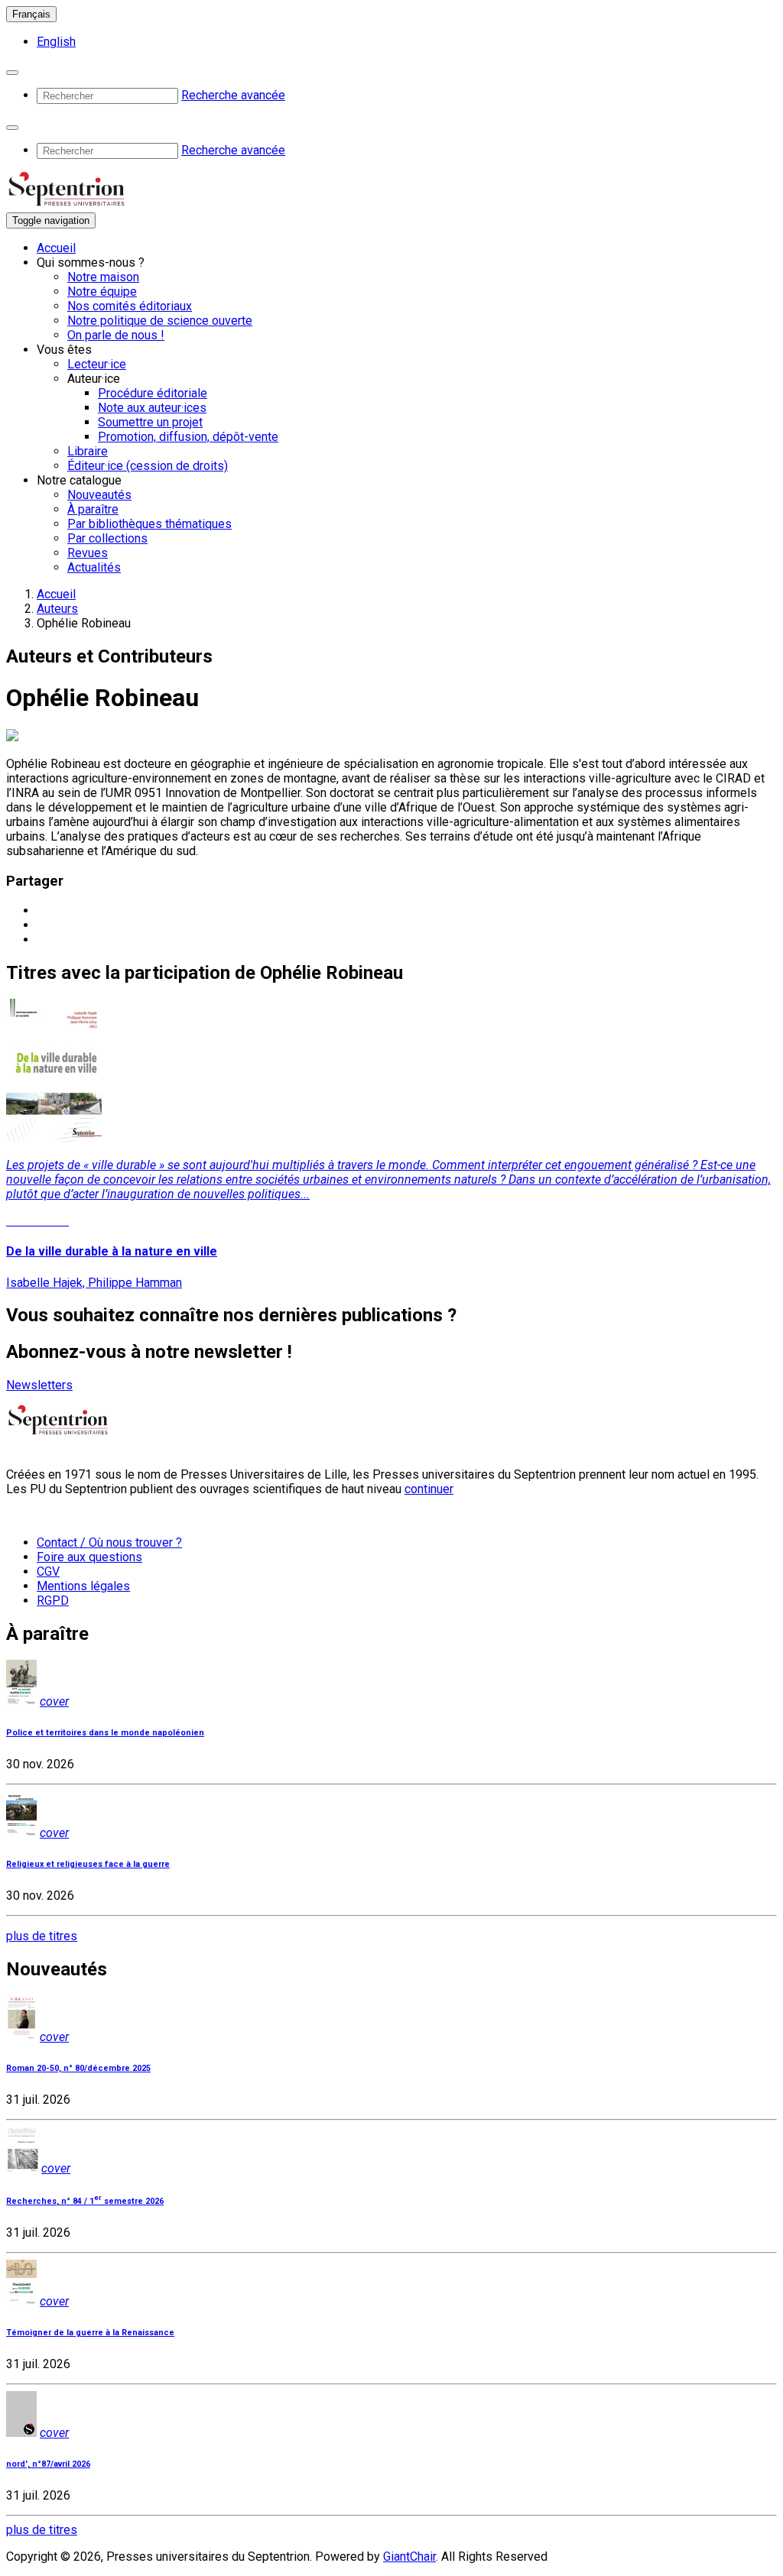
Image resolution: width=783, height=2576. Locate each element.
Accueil (56, 248)
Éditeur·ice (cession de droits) (148, 466)
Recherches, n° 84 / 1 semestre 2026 (85, 2201)
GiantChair (409, 2557)
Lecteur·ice (97, 364)
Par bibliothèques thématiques (149, 524)
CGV (48, 1572)
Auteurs (57, 609)
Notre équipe (102, 292)
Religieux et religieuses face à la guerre (88, 1864)
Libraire (88, 451)
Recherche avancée (233, 95)
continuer (429, 1489)
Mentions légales (83, 1586)
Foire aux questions (89, 1557)
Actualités (94, 567)
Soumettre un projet (150, 422)
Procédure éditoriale (153, 393)
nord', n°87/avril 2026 (48, 2464)
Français (31, 14)
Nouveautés (99, 495)
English (56, 42)
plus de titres (42, 1936)
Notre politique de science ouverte (160, 321)
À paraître (93, 509)
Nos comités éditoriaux (130, 306)
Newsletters (39, 1385)
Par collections (107, 538)
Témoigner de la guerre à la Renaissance (90, 2333)
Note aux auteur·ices (152, 408)
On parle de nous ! (116, 335)
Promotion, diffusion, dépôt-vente (188, 437)
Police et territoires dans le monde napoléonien (105, 1733)
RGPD (53, 1601)
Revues (88, 553)
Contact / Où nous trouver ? (109, 1542)
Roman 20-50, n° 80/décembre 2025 (78, 2068)
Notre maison (103, 277)
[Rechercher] (12, 73)
